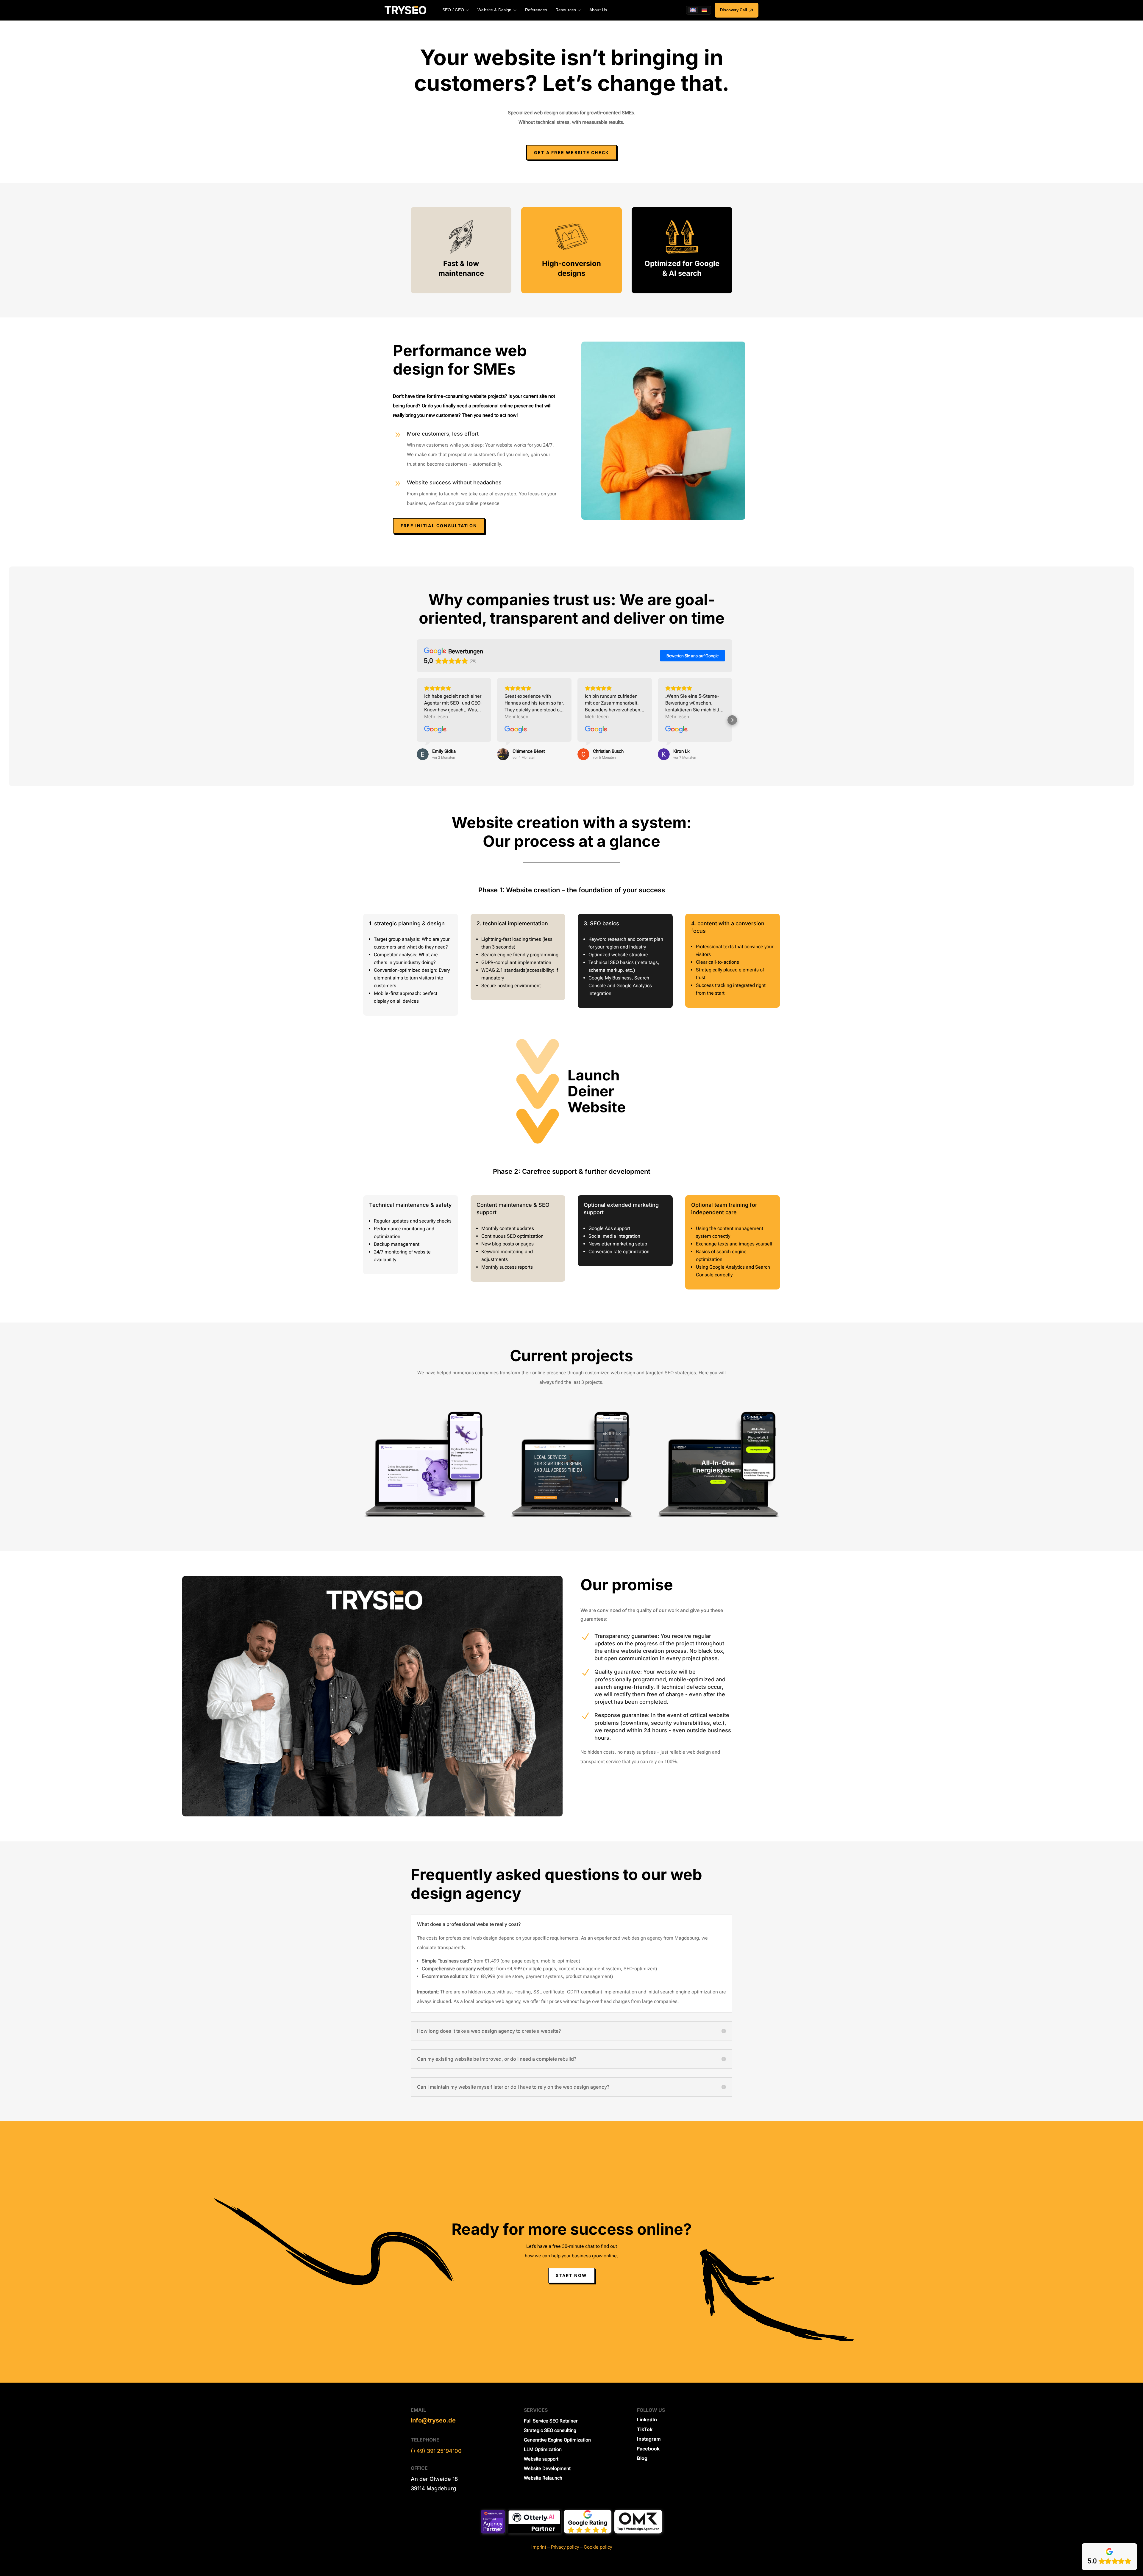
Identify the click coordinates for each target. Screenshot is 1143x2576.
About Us (598, 10)
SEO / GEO (453, 10)
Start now (571, 2275)
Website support (541, 2459)
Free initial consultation (439, 526)
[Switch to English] (693, 10)
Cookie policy (598, 2547)
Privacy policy (565, 2547)
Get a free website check (572, 152)
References (536, 10)
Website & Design (494, 10)
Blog (642, 2458)
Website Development (547, 2469)
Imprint (539, 2547)
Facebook (648, 2449)
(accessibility (539, 970)
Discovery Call (734, 10)
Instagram (649, 2439)
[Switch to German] (704, 10)
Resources (566, 10)
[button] (417, 720)
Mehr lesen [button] (436, 717)
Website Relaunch (543, 2478)
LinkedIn (647, 2420)
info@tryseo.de (433, 2421)
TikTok (645, 2429)
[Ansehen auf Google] (435, 730)
